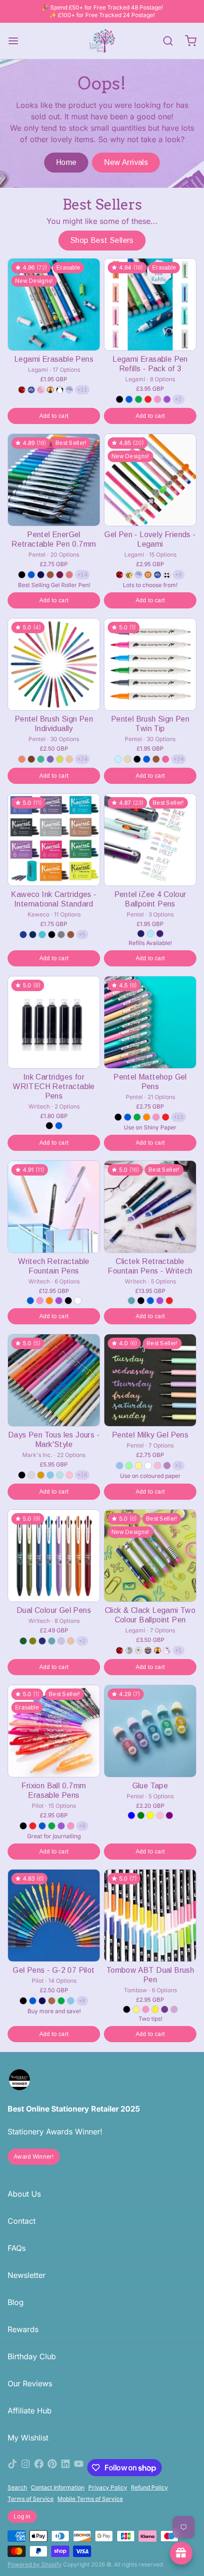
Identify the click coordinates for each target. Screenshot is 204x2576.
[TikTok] (12, 2468)
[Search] (164, 41)
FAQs (17, 2248)
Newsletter (27, 2275)
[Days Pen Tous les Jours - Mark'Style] (54, 1380)
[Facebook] (39, 2468)
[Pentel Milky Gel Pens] (150, 1380)
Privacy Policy (108, 2487)
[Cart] (187, 41)
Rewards (23, 2329)
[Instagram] (26, 2468)
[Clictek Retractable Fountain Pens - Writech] (150, 1207)
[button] (54, 416)
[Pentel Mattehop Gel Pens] (150, 1022)
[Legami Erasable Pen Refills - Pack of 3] (150, 304)
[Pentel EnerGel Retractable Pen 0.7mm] (54, 480)
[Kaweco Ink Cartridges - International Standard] (54, 840)
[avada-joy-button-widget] (181, 2553)
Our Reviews (30, 2383)
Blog (16, 2302)
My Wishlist (28, 2438)
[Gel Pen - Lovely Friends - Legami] (150, 480)
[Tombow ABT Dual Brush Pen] (150, 1915)
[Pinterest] (52, 2468)
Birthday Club (32, 2356)
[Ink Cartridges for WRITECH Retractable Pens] (54, 1022)
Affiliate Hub (30, 2411)
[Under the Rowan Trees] (102, 41)
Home (66, 162)
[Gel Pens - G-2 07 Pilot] (54, 1915)
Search (17, 2487)
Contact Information (58, 2487)
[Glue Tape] (150, 1731)
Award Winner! (34, 2157)
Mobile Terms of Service (90, 2499)
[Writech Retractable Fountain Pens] (54, 1207)
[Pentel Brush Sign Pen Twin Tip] (150, 664)
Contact (22, 2221)
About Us (24, 2194)
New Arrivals (126, 162)
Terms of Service (31, 2499)
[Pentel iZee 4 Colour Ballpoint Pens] (150, 840)
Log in (22, 2517)
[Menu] (17, 41)
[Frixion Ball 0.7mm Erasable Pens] (54, 1731)
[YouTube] (79, 2468)
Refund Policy (149, 2487)
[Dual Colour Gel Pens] (54, 1556)
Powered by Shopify (35, 2564)
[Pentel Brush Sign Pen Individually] (54, 664)
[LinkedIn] (65, 2468)
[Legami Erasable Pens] (54, 304)
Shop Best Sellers (102, 240)
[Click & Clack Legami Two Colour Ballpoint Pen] (150, 1556)
